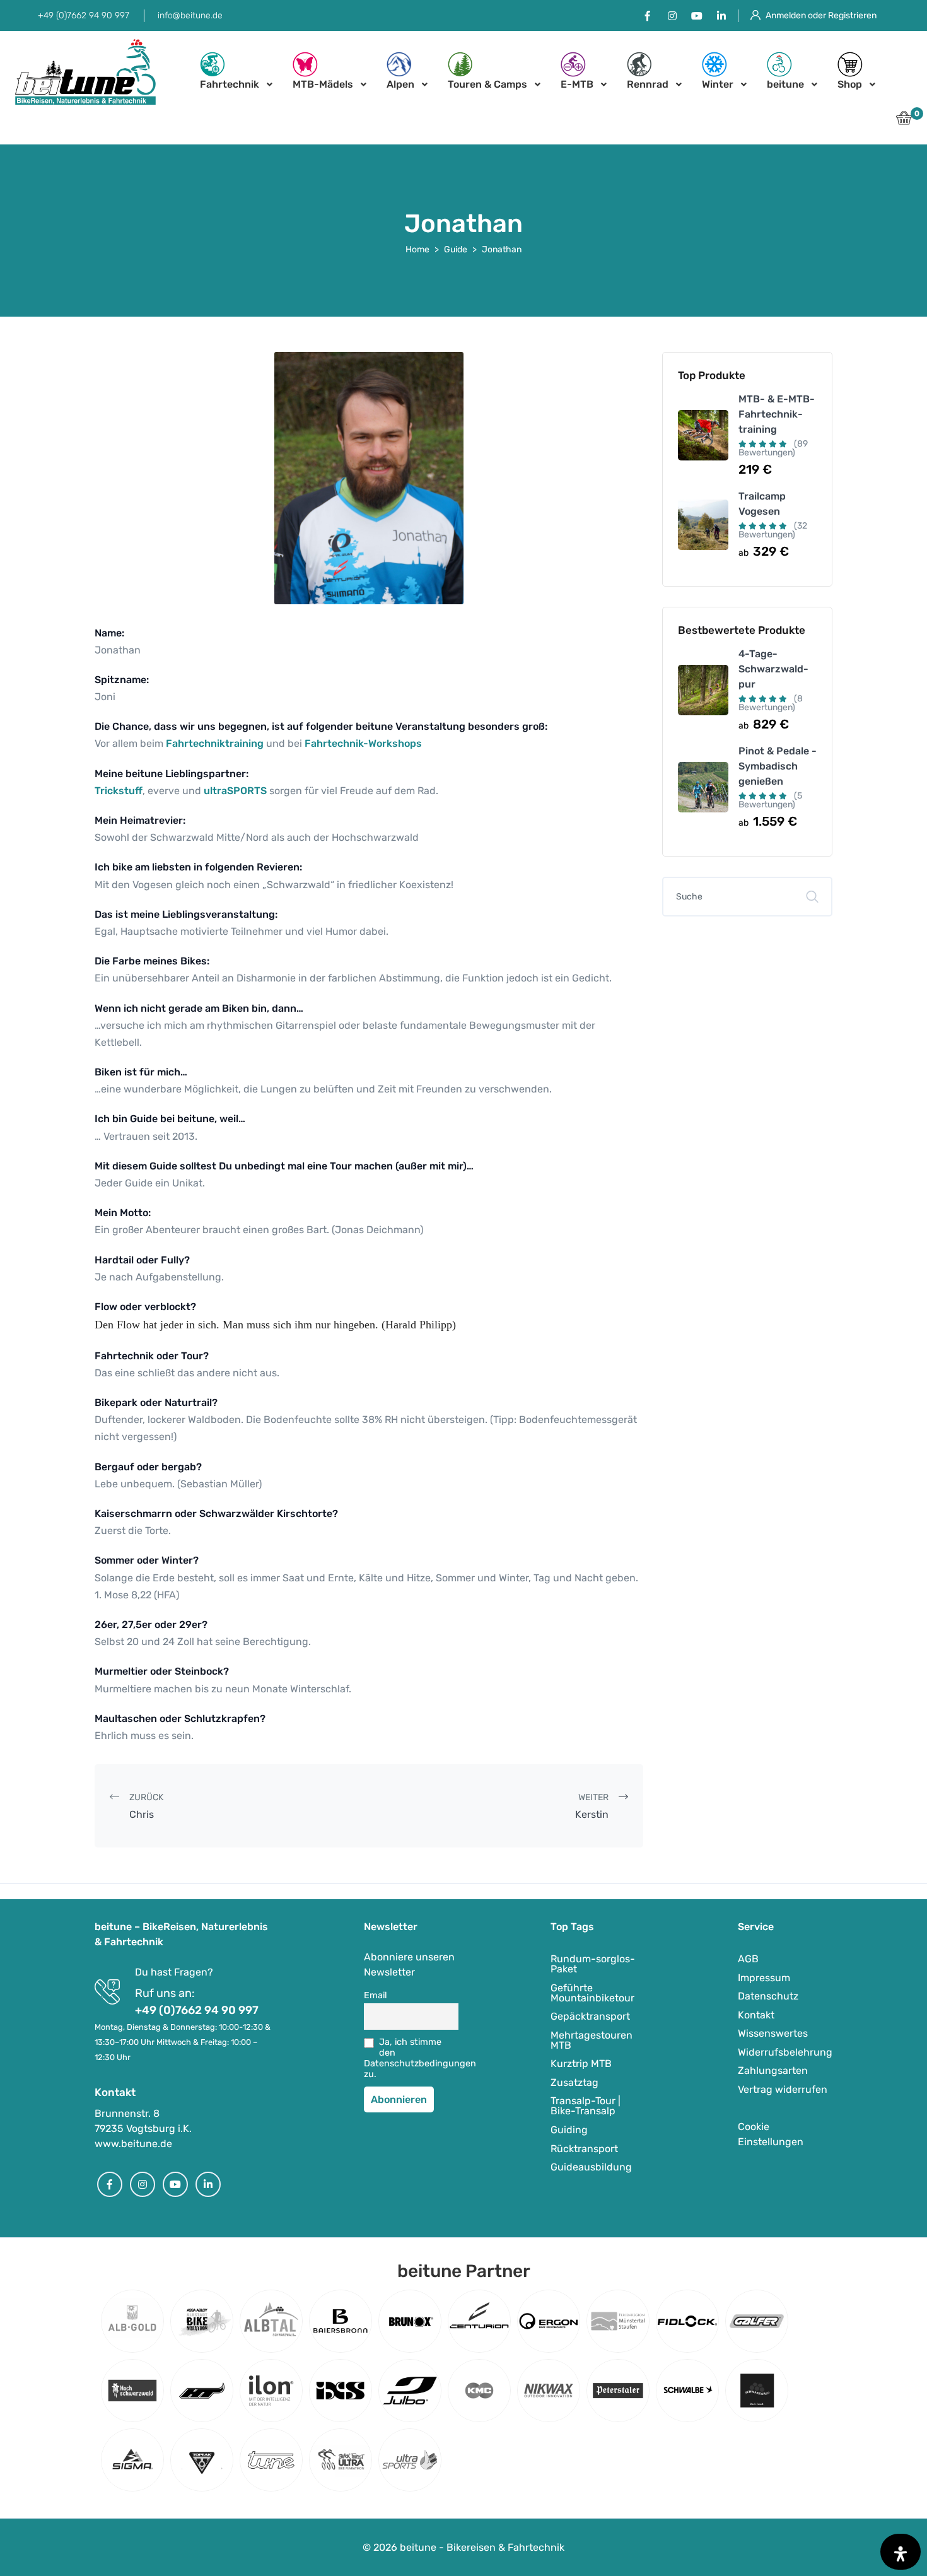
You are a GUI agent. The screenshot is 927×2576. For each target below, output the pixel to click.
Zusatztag (574, 2082)
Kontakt (756, 2015)
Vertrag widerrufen (783, 2089)
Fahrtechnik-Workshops (363, 743)
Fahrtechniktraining (215, 743)
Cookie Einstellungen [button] (771, 2134)
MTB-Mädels (323, 84)
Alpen (400, 84)
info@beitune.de (190, 15)
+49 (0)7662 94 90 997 (84, 15)
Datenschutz (768, 1996)
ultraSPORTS (235, 791)
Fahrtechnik (230, 84)
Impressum (764, 1978)
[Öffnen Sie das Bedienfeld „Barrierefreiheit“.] (901, 2552)
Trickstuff (119, 791)
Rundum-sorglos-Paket (593, 1964)
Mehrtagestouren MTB (592, 2040)
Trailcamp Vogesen (762, 504)
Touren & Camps (487, 84)
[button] (904, 121)
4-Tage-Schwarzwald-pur (773, 669)
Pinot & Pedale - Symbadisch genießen (778, 766)
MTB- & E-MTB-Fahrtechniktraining (777, 414)
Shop (850, 84)
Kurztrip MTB (581, 2064)
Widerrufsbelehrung (785, 2052)
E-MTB (577, 84)
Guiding (569, 2130)
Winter (718, 84)
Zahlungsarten (773, 2070)
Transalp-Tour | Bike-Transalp (586, 2106)
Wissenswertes (773, 2033)
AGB (748, 1959)
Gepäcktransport (590, 2016)
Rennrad (648, 84)
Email (376, 1995)
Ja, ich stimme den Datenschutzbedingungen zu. (411, 2058)
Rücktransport (584, 2149)
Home (417, 249)
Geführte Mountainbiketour (592, 1993)
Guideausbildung (591, 2167)
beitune (785, 84)
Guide (456, 249)
